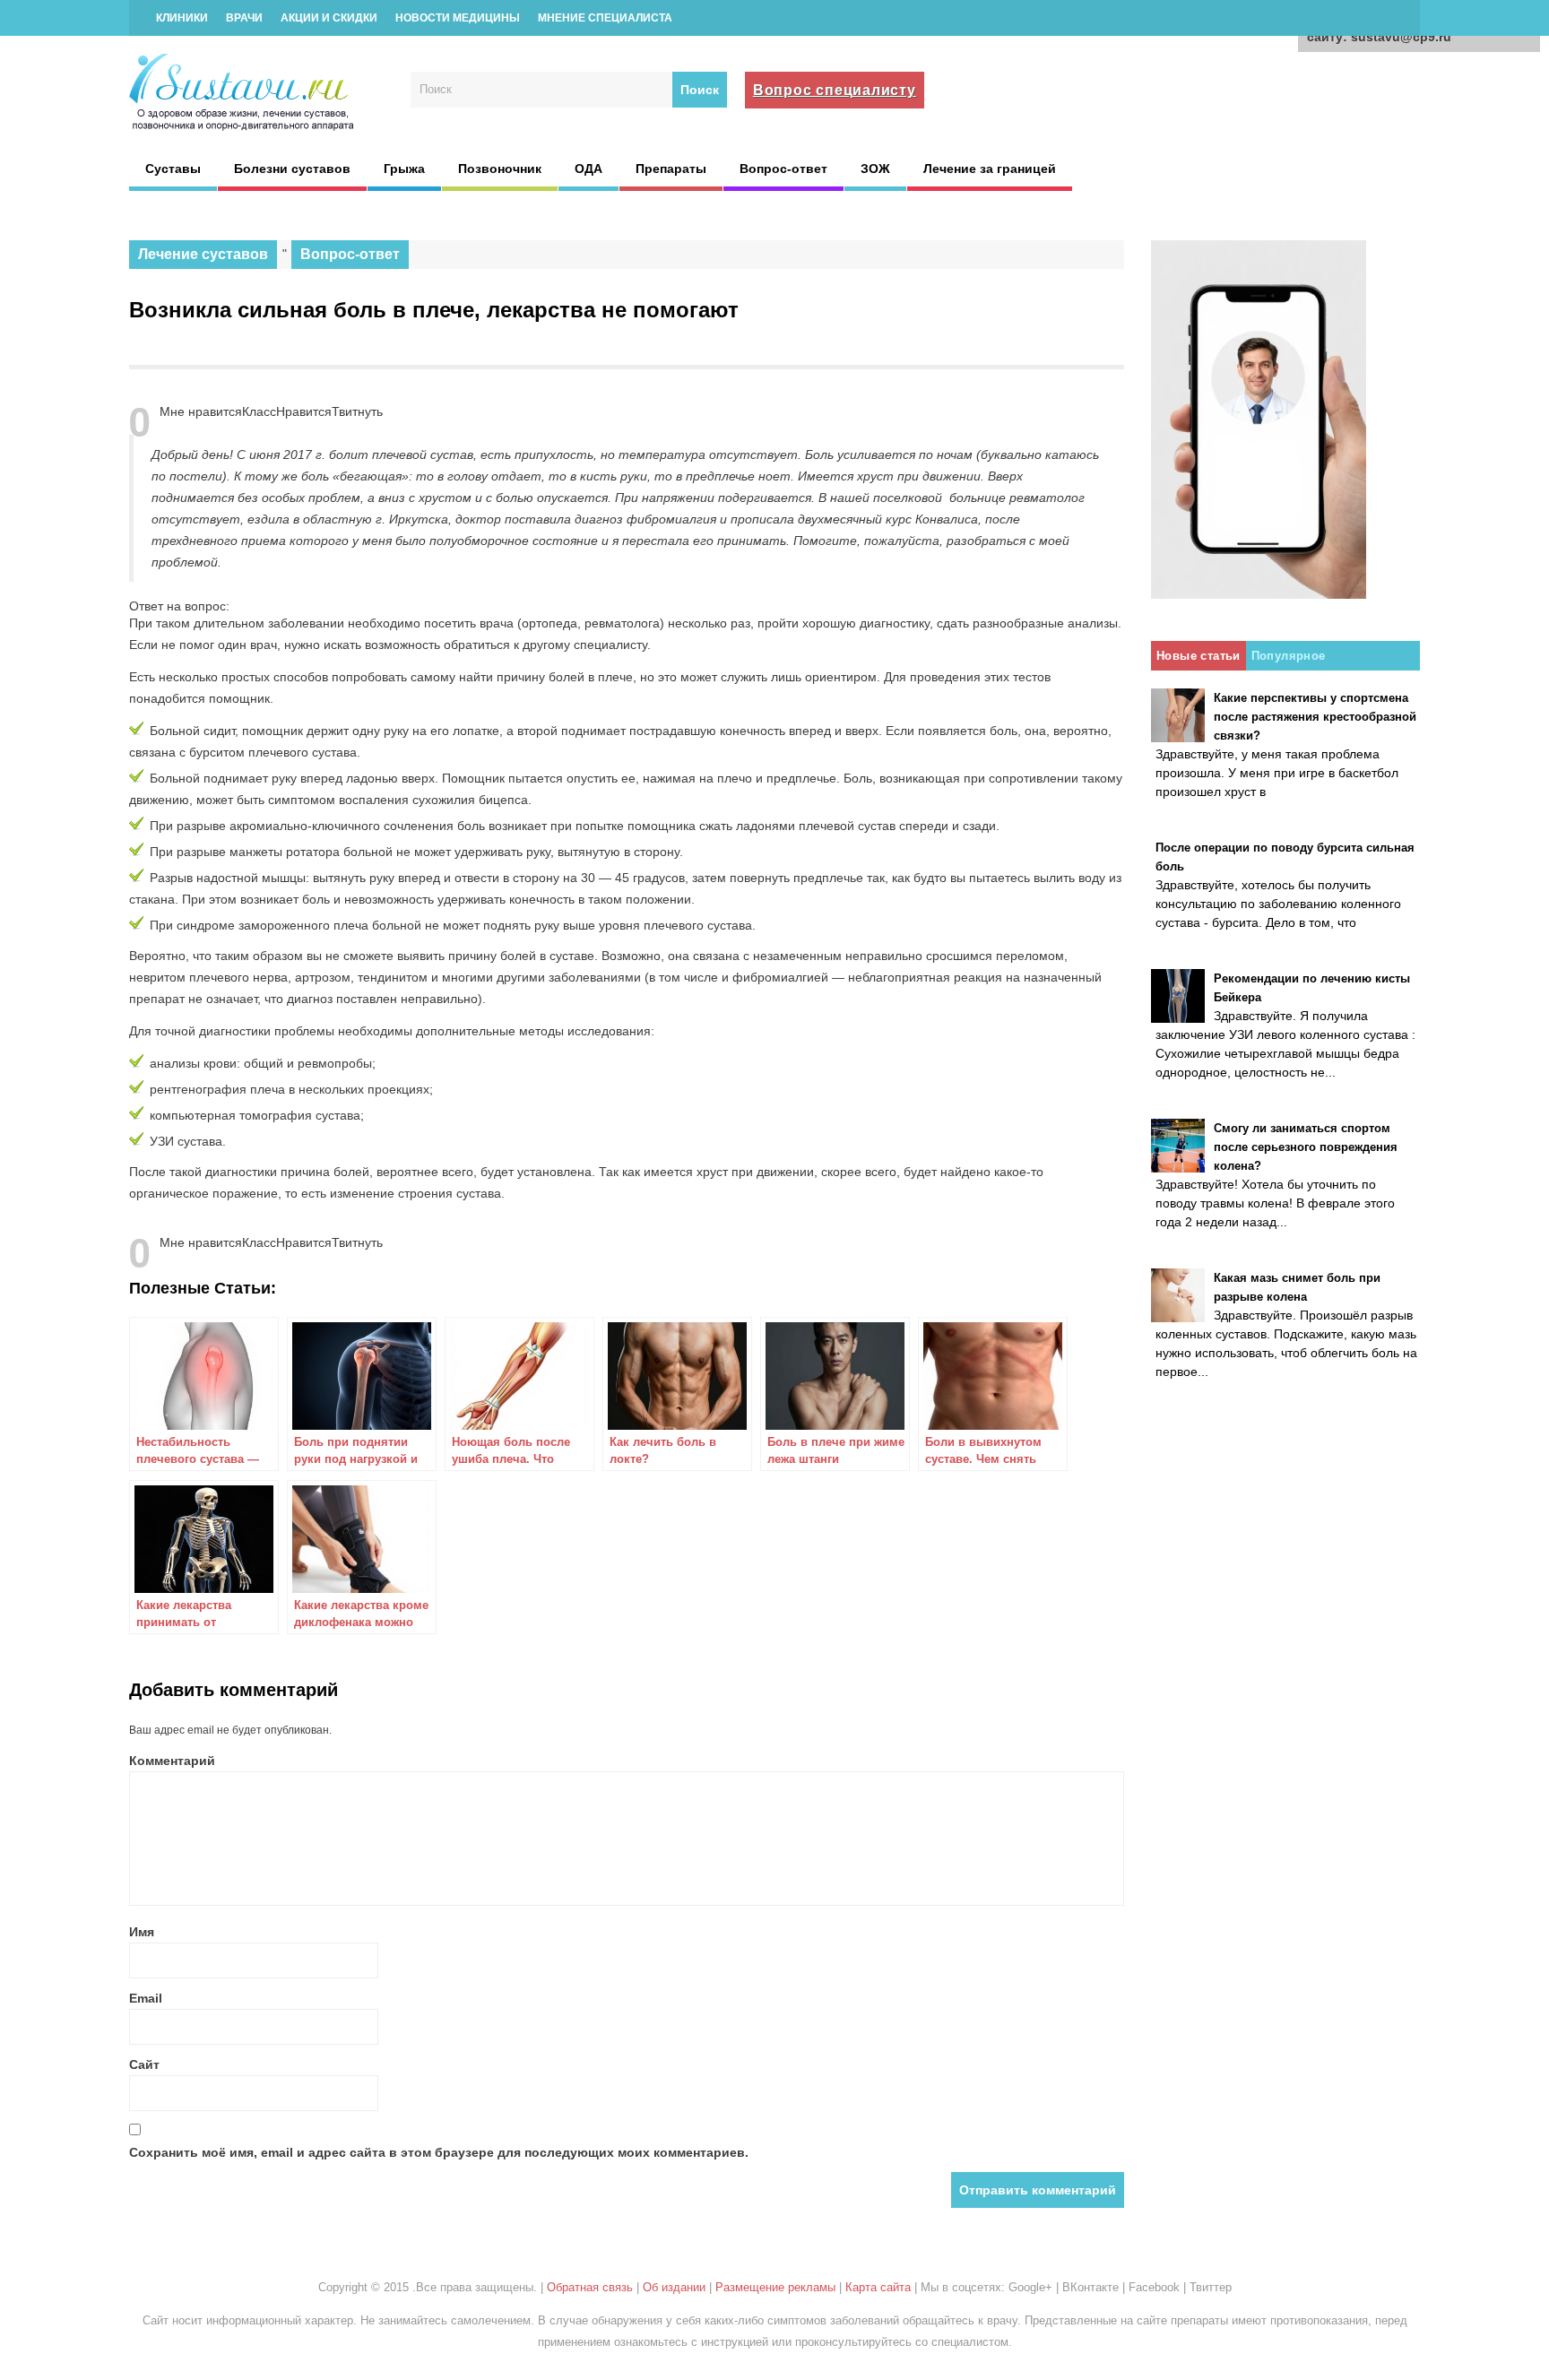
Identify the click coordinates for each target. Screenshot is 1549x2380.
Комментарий (172, 1761)
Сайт (144, 2064)
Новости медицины (458, 18)
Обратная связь (590, 2287)
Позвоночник (500, 169)
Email (146, 1998)
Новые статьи (1199, 656)
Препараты (671, 169)
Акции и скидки (329, 18)
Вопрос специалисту (835, 90)
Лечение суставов (203, 254)
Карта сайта (878, 2287)
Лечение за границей (990, 169)
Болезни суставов (292, 169)
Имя (142, 1932)
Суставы (173, 169)
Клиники (182, 18)
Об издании (674, 2287)
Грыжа (404, 169)
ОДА (588, 169)
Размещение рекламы (775, 2287)
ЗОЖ (875, 169)
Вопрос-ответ (783, 169)
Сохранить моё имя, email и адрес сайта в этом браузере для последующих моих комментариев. (439, 2152)
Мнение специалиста (605, 18)
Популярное (1289, 656)
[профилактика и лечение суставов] (243, 128)
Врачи (244, 18)
